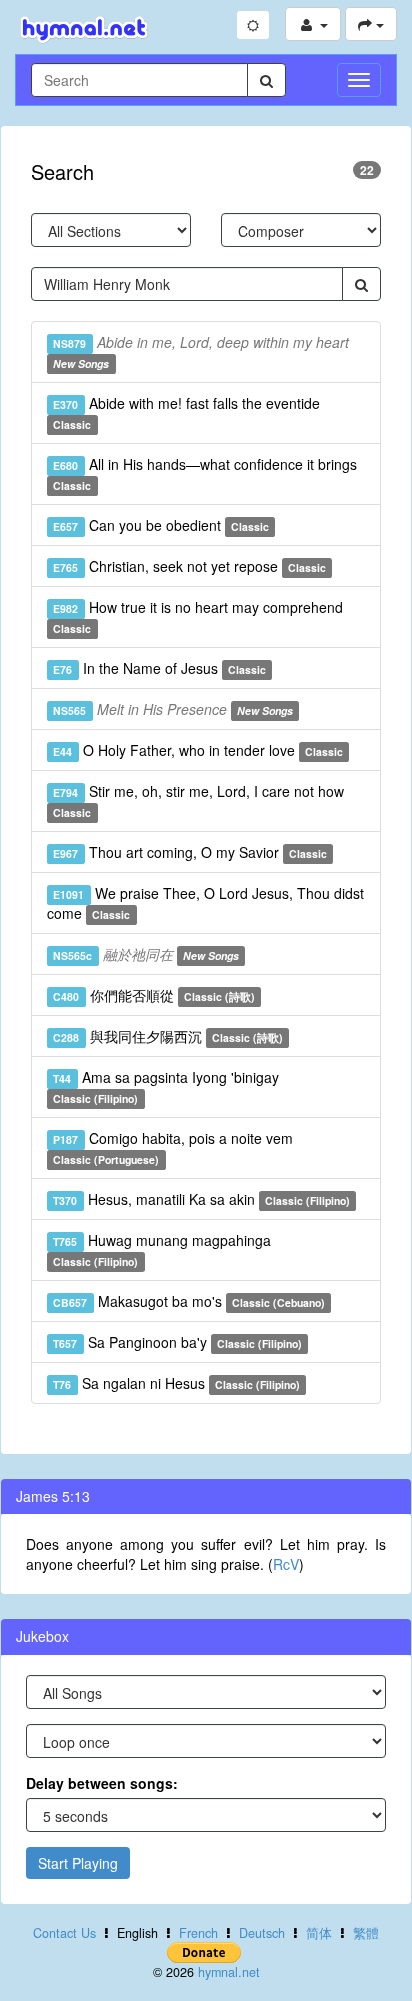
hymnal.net (229, 1972)
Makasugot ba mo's (189, 1301)
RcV (286, 1564)
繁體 (366, 1933)
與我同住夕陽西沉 (168, 1036)
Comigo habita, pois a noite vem (172, 1147)
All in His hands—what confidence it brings (204, 473)
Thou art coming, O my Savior (190, 852)
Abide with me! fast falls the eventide (186, 412)
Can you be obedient (161, 525)
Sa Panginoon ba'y (177, 1342)
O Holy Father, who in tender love (198, 750)
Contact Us (64, 1933)
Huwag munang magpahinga (161, 1249)
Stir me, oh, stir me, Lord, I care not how (198, 800)
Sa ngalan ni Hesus (176, 1383)
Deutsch (262, 1933)
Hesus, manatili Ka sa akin (201, 1199)
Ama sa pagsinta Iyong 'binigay (165, 1086)
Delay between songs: (102, 1783)
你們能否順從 (154, 995)
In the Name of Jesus (159, 668)
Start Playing (78, 1863)
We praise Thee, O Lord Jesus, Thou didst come (205, 903)
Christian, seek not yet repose (189, 566)
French (198, 1933)
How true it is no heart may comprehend (197, 616)
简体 (319, 1933)
